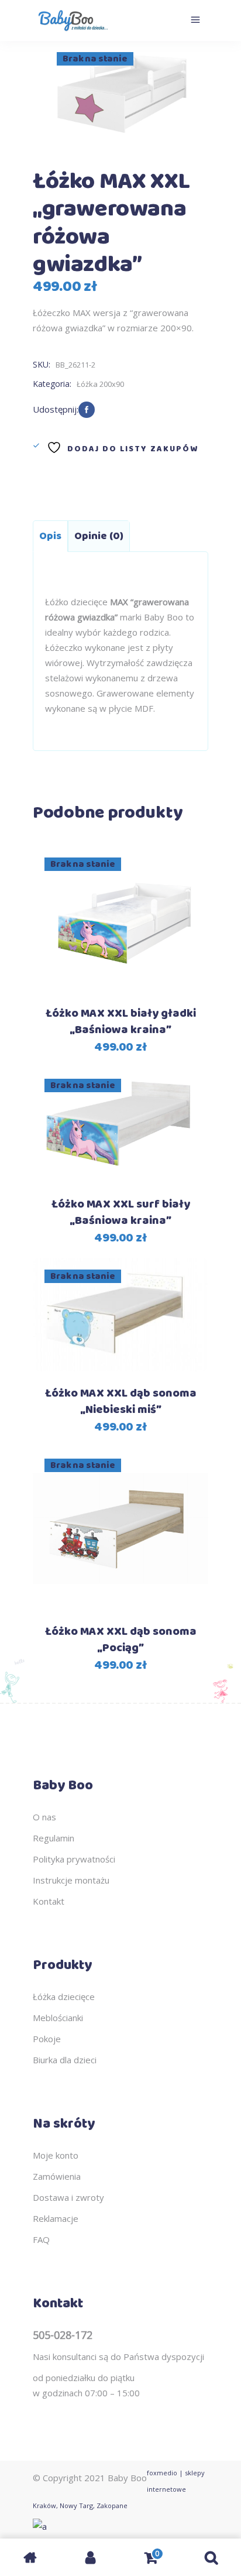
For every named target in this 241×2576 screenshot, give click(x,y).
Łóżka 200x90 (100, 384)
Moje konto (56, 2155)
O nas (44, 1817)
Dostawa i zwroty (68, 2197)
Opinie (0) (99, 536)
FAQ (41, 2239)
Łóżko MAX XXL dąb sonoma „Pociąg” (121, 1640)
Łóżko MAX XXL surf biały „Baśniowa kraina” (121, 1212)
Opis (50, 536)
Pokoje (47, 2039)
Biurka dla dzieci (65, 2060)
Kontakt (49, 1901)
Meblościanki (58, 2018)
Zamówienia (57, 2176)
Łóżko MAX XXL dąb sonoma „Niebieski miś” (121, 1402)
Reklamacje (56, 2218)
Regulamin (54, 1838)
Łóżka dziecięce (64, 1997)
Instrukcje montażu (71, 1880)
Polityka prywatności (74, 1859)
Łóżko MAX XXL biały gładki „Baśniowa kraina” (121, 1022)
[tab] (50, 536)
